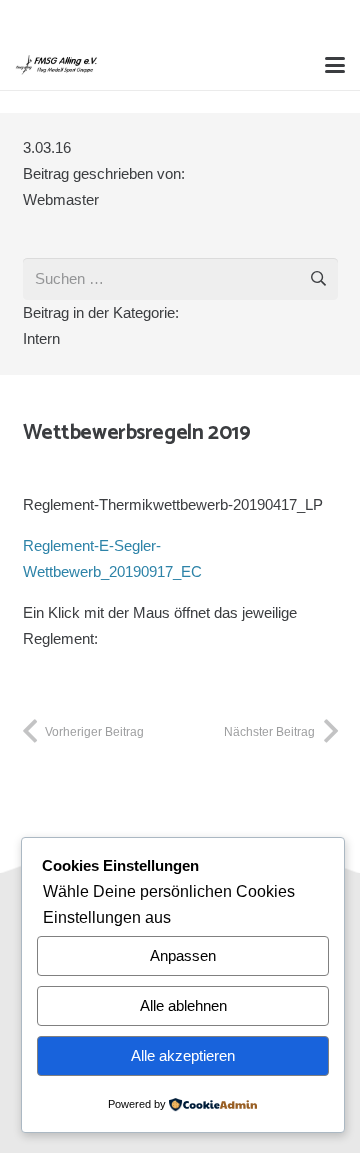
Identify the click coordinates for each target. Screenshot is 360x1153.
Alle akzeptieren (183, 1055)
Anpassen (183, 955)
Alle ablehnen (183, 1005)
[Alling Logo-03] (56, 65)
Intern (41, 338)
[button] (335, 65)
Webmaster (61, 199)
